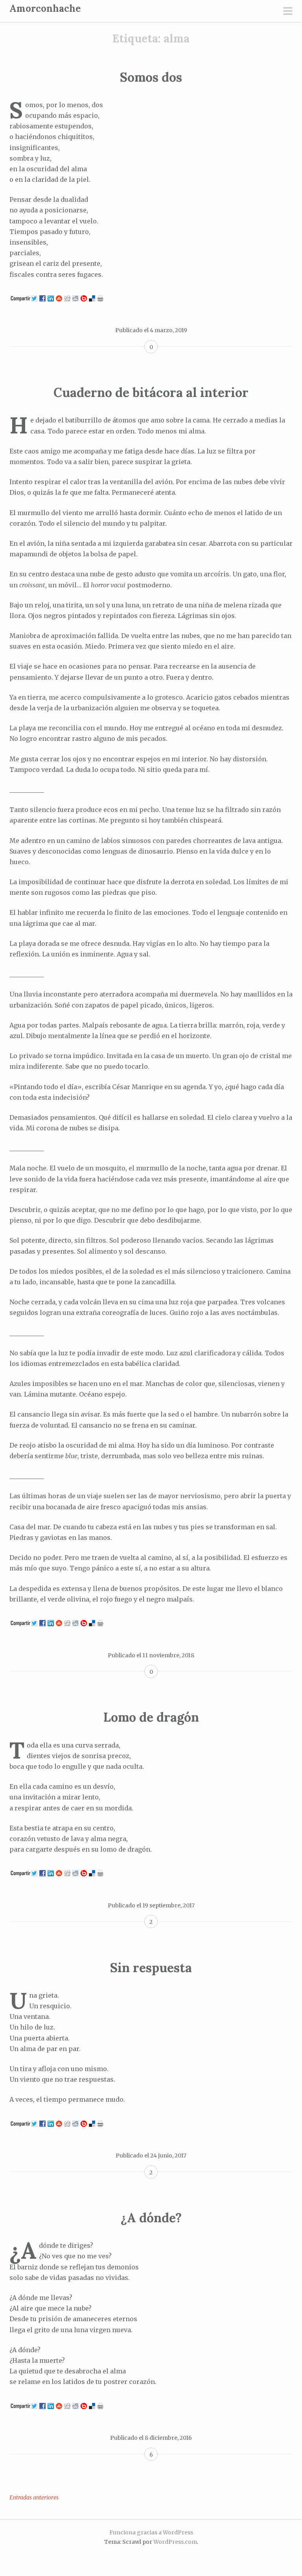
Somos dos (151, 77)
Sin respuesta (151, 1968)
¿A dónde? (151, 2218)
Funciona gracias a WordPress (151, 2532)
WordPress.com (175, 2542)
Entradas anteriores (34, 2497)
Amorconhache (45, 8)
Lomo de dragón (151, 1717)
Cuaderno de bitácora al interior (151, 392)
